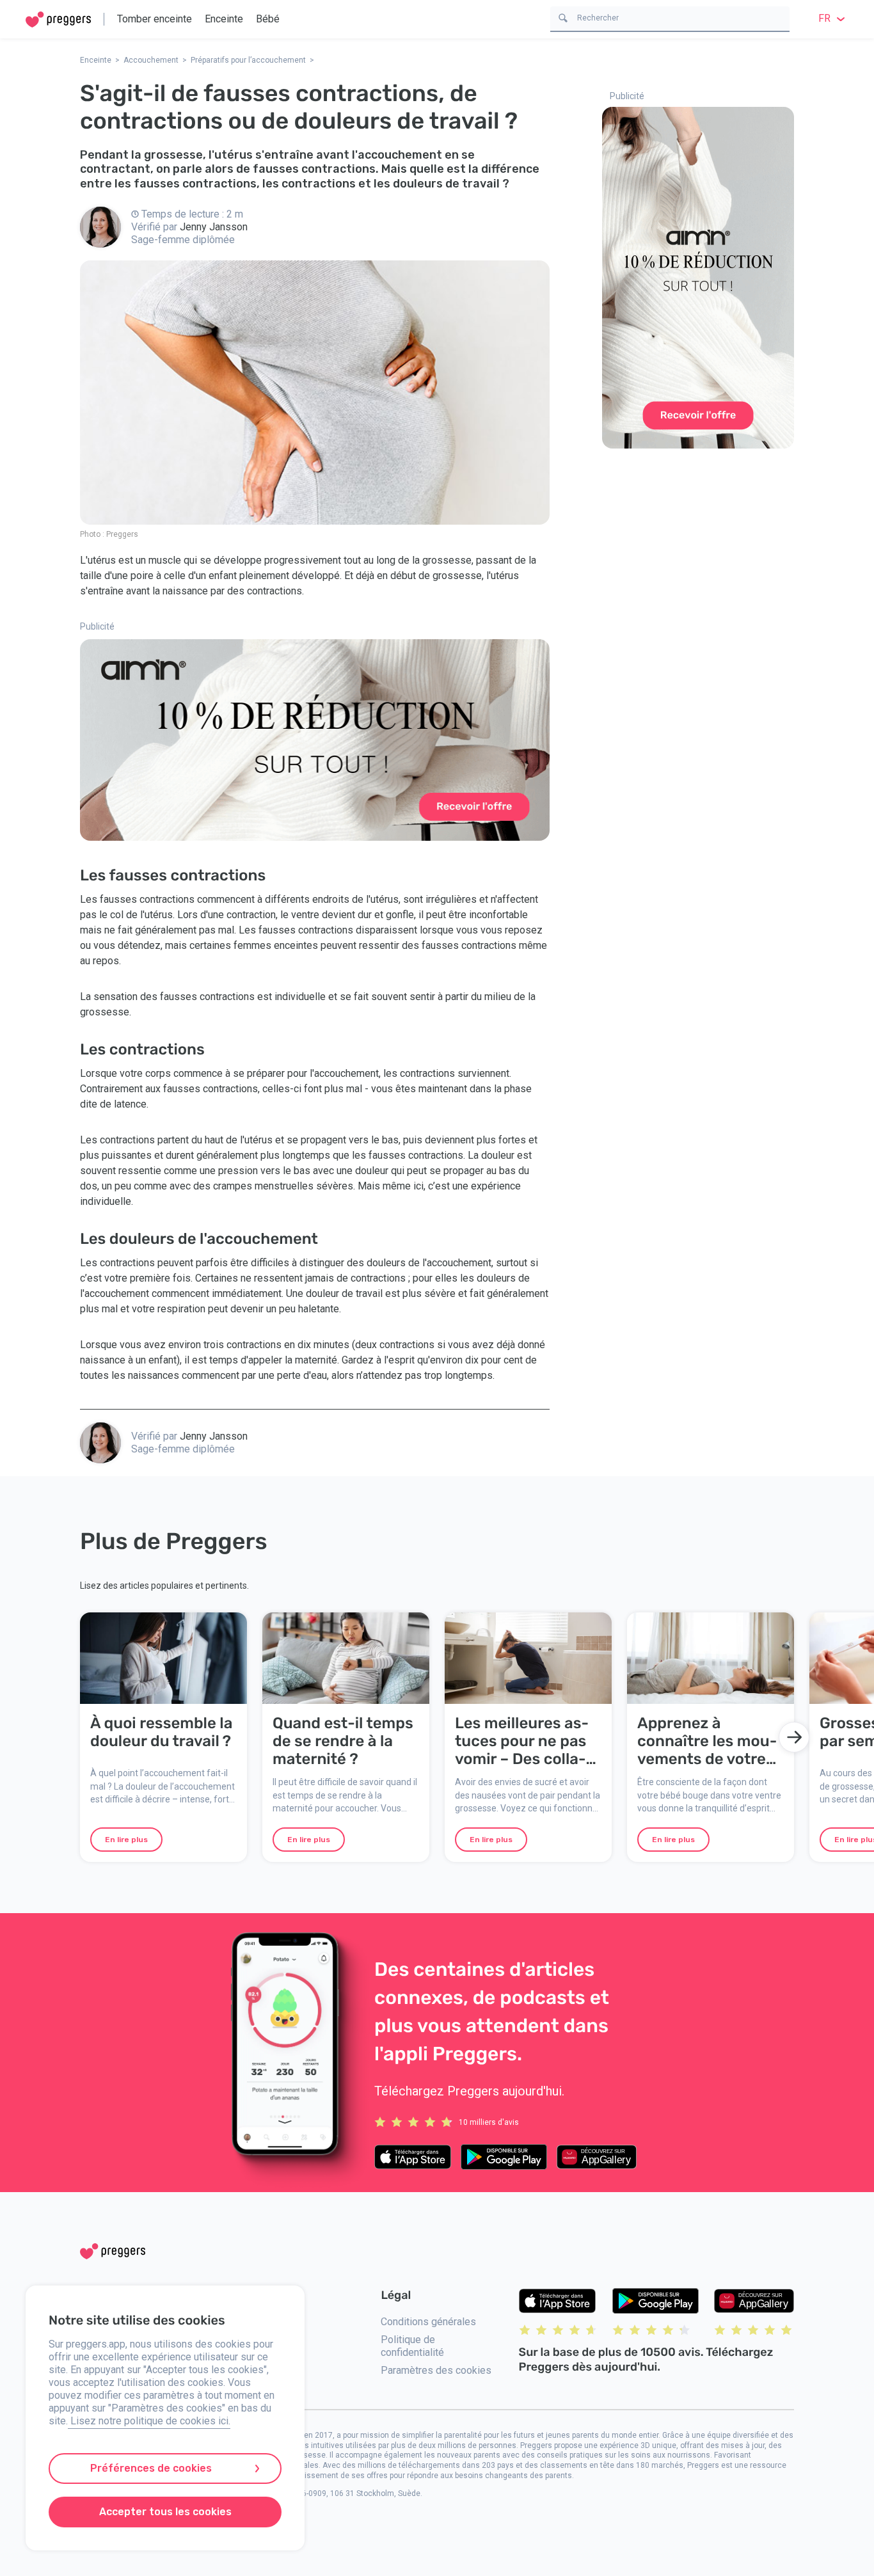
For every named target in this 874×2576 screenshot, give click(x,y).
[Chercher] (563, 17)
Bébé (268, 19)
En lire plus (126, 1840)
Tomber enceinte (155, 19)
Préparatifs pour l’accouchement (248, 60)
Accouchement (151, 60)
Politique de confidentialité (412, 2346)
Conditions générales (428, 2322)
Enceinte (224, 19)
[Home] (58, 20)
